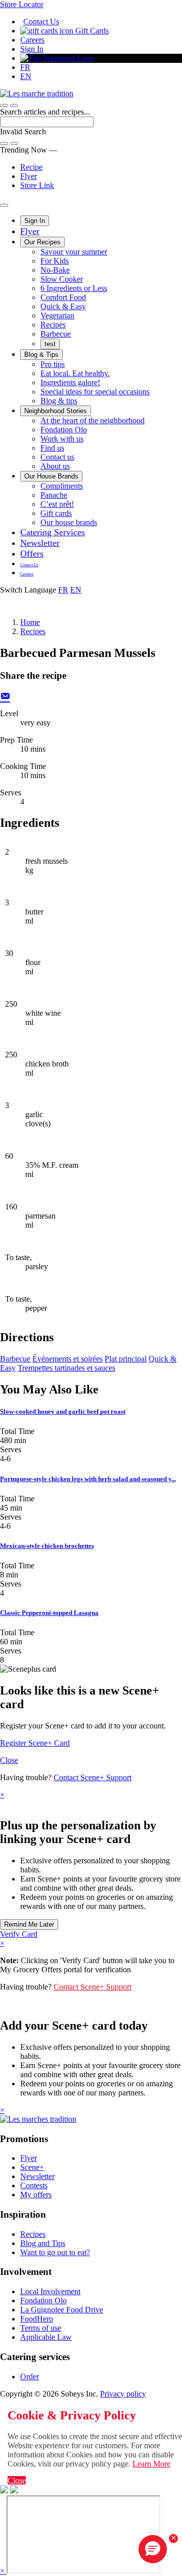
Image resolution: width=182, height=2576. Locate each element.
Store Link (37, 185)
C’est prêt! (57, 504)
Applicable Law (46, 2337)
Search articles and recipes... (45, 112)
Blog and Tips (43, 2243)
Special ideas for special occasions (95, 392)
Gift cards (56, 513)
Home (30, 622)
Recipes (53, 325)
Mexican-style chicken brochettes (47, 1546)
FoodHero (37, 2319)
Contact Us (41, 22)
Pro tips (53, 364)
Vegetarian (57, 316)
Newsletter (40, 543)
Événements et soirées (67, 1359)
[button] (14, 105)
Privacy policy (123, 2394)
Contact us (57, 457)
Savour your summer (74, 252)
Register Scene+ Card (35, 1743)
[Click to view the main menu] (4, 105)
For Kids (55, 261)
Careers (32, 40)
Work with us (62, 439)
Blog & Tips (41, 355)
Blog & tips (59, 401)
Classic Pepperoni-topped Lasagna (49, 1613)
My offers (36, 2195)
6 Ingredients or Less (74, 288)
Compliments (62, 486)
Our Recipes (42, 242)
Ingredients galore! (70, 382)
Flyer (29, 176)
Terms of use (41, 2328)
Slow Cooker (62, 279)
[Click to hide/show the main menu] (4, 205)
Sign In (32, 49)
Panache (54, 495)
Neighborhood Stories (56, 411)
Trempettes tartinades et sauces (66, 1368)
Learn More (151, 2464)
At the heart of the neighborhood (93, 420)
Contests (34, 2185)
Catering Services (53, 532)
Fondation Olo (64, 430)
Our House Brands (51, 476)
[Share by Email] (5, 695)
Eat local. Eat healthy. (75, 373)
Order (30, 2377)
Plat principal (126, 1359)
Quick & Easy (63, 306)
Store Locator (22, 4)
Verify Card (19, 1934)
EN (26, 76)
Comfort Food (63, 297)
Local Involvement (50, 2291)
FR (25, 67)
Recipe (31, 167)
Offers (32, 554)
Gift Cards (91, 31)
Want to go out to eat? (55, 2252)
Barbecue (56, 334)
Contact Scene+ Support (93, 1777)
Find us (52, 448)
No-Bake (55, 270)
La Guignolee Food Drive (62, 2310)
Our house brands (69, 522)
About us (55, 466)
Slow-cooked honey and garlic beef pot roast (63, 1411)
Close (9, 1760)
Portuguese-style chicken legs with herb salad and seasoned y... (88, 1479)
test (50, 344)
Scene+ (32, 2167)
